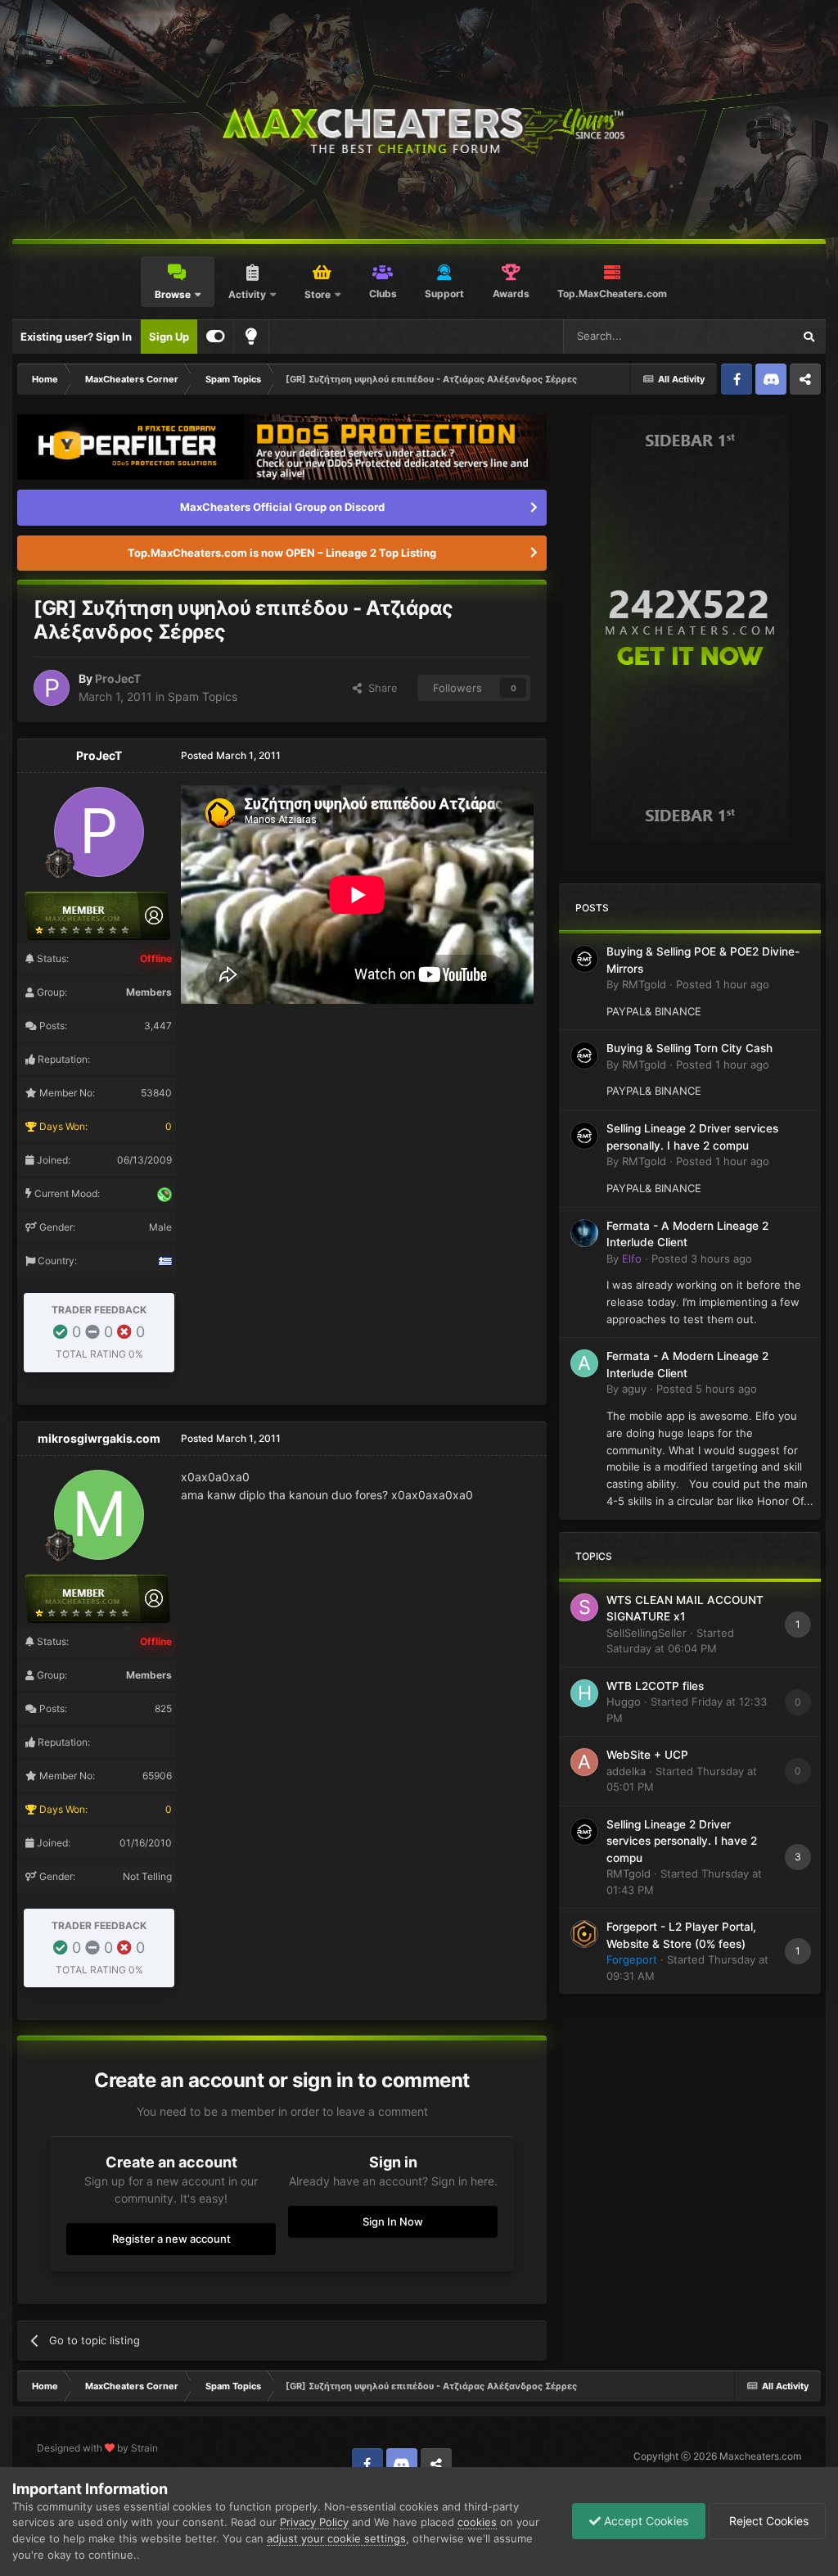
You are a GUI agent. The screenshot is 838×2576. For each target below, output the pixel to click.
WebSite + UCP (647, 1755)
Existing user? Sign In (76, 337)
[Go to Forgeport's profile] (584, 1934)
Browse (173, 294)
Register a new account (171, 2239)
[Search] (809, 337)
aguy (634, 1389)
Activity (247, 294)
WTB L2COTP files (655, 1686)
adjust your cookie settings (336, 2538)
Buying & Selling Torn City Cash (689, 1048)
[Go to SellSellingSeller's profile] (584, 1607)
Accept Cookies (644, 2521)
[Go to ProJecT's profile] (52, 688)
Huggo (624, 1702)
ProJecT (118, 678)
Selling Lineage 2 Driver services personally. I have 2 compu (682, 1841)
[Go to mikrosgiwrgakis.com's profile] (99, 1515)
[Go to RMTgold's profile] (584, 959)
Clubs (383, 294)
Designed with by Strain (97, 2448)
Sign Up (169, 337)
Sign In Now (393, 2221)
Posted (723, 984)
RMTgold (644, 984)
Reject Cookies (767, 2521)
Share (380, 688)
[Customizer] (216, 337)
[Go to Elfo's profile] (584, 1233)
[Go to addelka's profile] (584, 1762)
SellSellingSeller (647, 1633)
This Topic (746, 336)
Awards (511, 294)
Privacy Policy (314, 2522)
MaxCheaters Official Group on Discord (282, 507)
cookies (477, 2522)
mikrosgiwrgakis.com (99, 1438)
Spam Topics (203, 696)
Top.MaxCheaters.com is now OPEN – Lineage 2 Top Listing (282, 553)
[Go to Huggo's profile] (584, 1693)
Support (444, 294)
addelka (626, 1771)
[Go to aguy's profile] (584, 1363)
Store (318, 294)
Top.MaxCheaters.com (612, 294)
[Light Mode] (251, 337)
